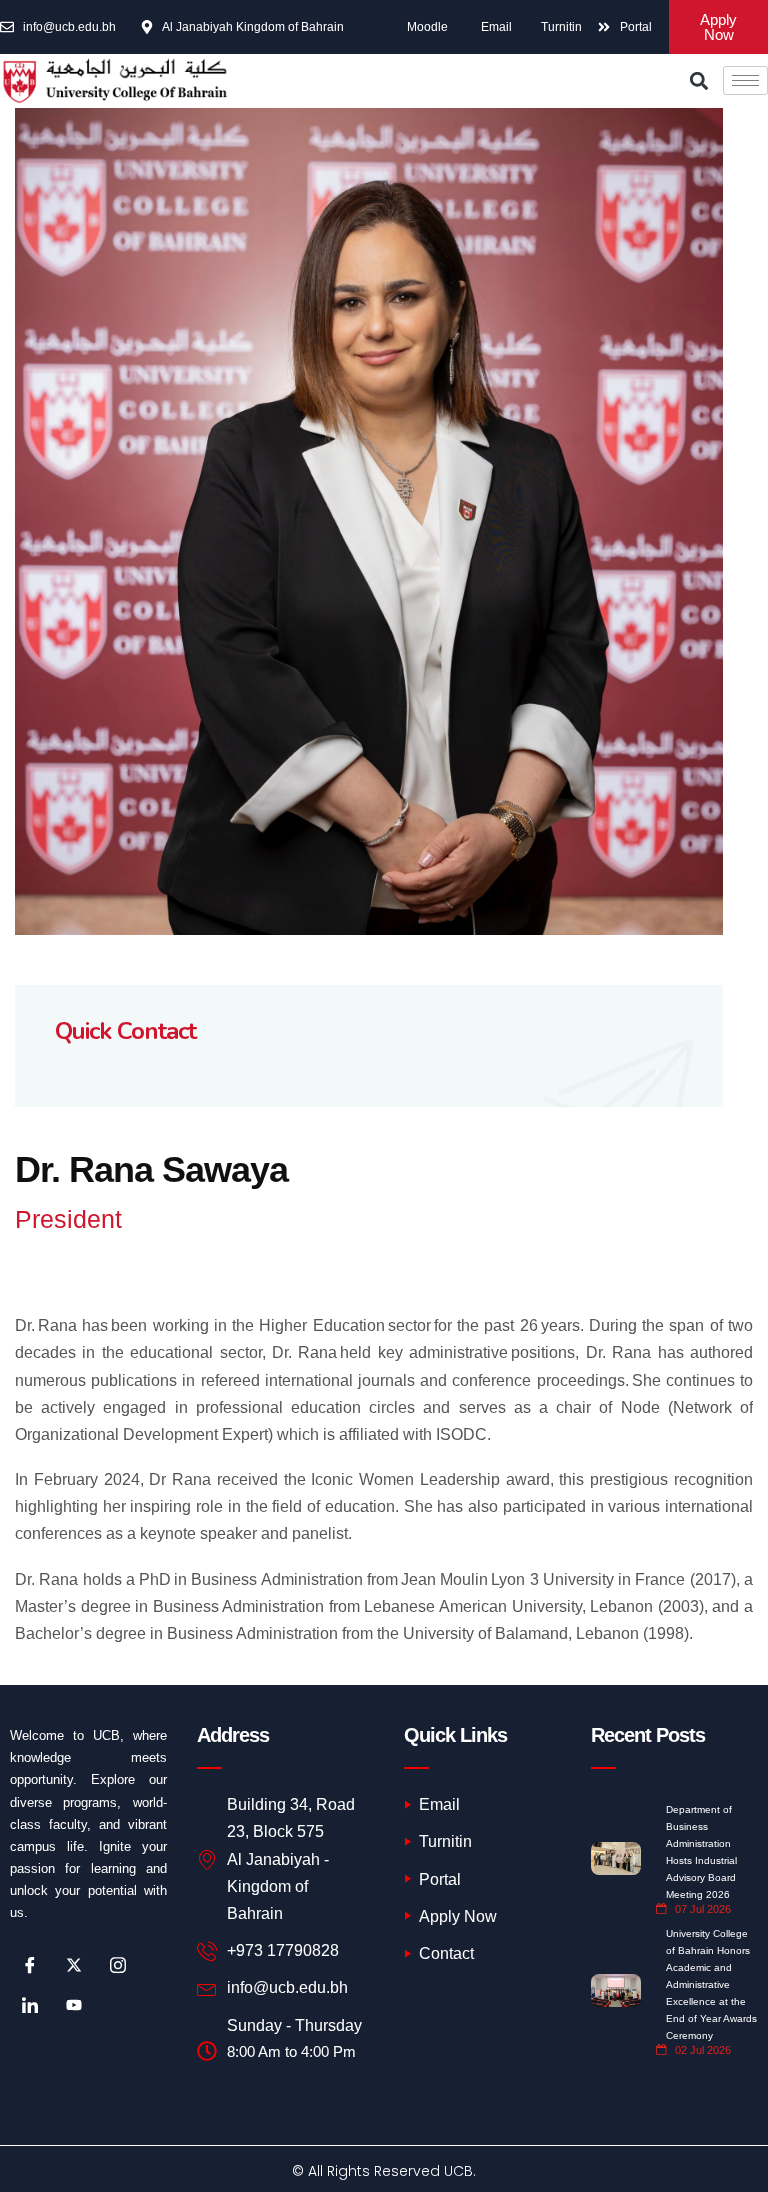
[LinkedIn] (30, 2005)
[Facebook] (30, 1965)
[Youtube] (74, 2005)
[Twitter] (74, 1965)
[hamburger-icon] (745, 80)
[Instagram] (118, 1965)
